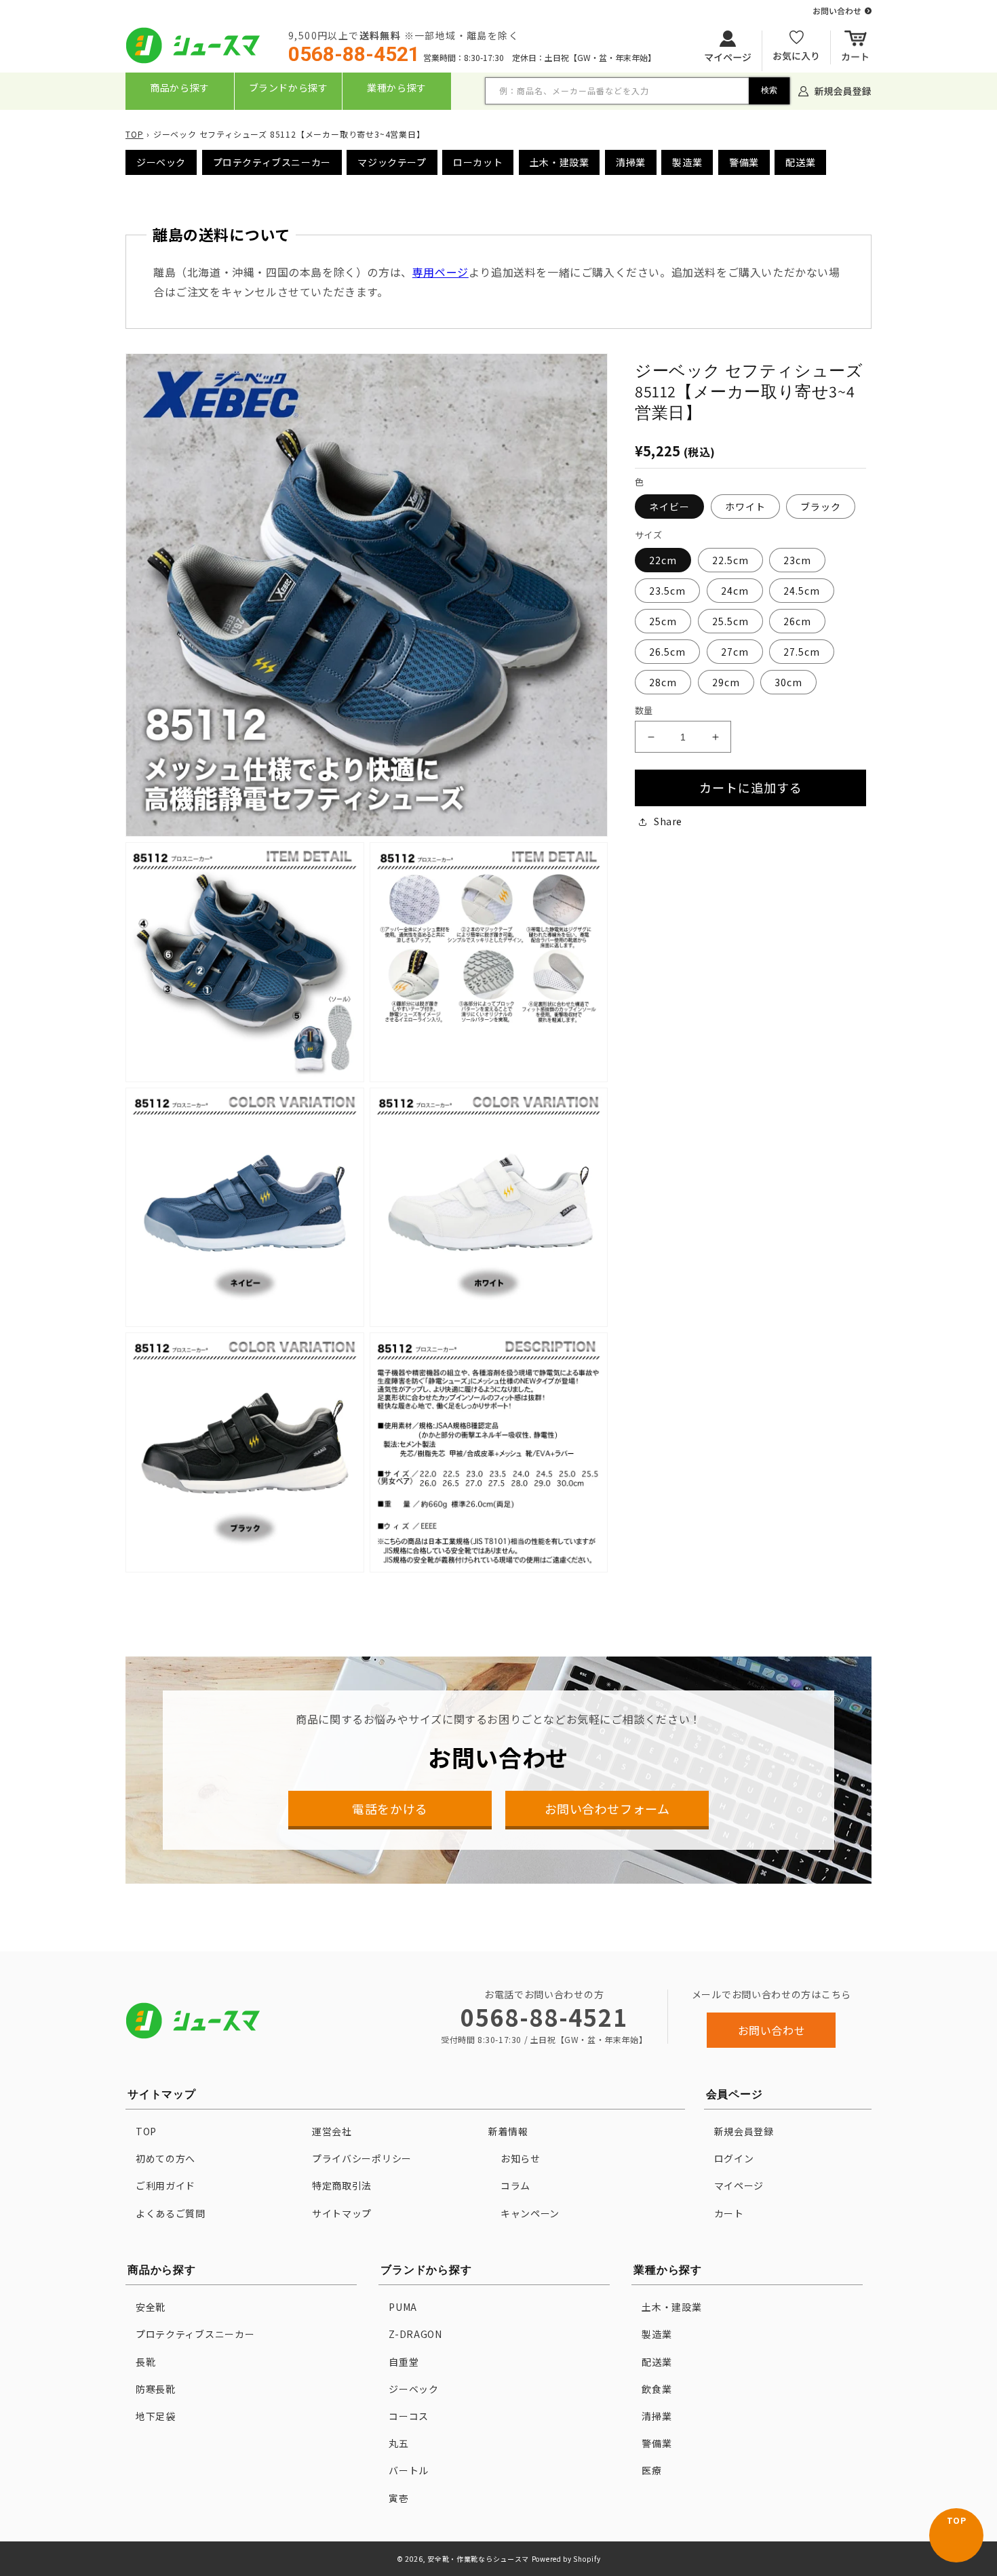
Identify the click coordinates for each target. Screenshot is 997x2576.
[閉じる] (500, 119)
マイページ (739, 2185)
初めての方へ (165, 2158)
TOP (134, 134)
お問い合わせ (772, 2030)
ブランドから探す (289, 87)
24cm (735, 591)
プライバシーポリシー (362, 2158)
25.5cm (730, 621)
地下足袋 (156, 2416)
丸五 (398, 2443)
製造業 (687, 162)
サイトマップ (342, 2213)
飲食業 (657, 2389)
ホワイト (745, 507)
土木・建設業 (560, 162)
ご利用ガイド (165, 2185)
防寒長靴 (156, 2389)
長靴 (145, 2362)
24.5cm (802, 591)
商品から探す (180, 87)
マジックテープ (392, 162)
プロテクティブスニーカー (272, 162)
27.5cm (802, 652)
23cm (797, 560)
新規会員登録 (744, 2131)
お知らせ (521, 2158)
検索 (769, 90)
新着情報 (508, 2131)
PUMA (403, 2307)
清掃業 (631, 162)
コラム (515, 2185)
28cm (663, 682)
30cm (788, 682)
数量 (644, 710)
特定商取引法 (342, 2185)
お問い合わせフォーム (607, 1808)
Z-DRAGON (415, 2334)
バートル (409, 2470)
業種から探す (397, 87)
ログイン (734, 2158)
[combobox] (638, 91)
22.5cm (730, 560)
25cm (663, 621)
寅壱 (398, 2498)
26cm (797, 621)
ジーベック (161, 162)
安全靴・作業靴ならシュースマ (478, 2559)
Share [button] (668, 821)
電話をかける (390, 1808)
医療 (651, 2470)
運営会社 (332, 2131)
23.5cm (667, 591)
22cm (663, 560)
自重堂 (404, 2362)
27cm (735, 652)
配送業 (800, 162)
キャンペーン (530, 2213)
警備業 (744, 162)
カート (729, 2213)
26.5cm (667, 652)
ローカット (478, 162)
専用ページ (441, 272)
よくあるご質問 (171, 2213)
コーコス (409, 2416)
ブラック (821, 507)
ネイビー (669, 507)
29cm (726, 682)
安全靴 (151, 2307)
